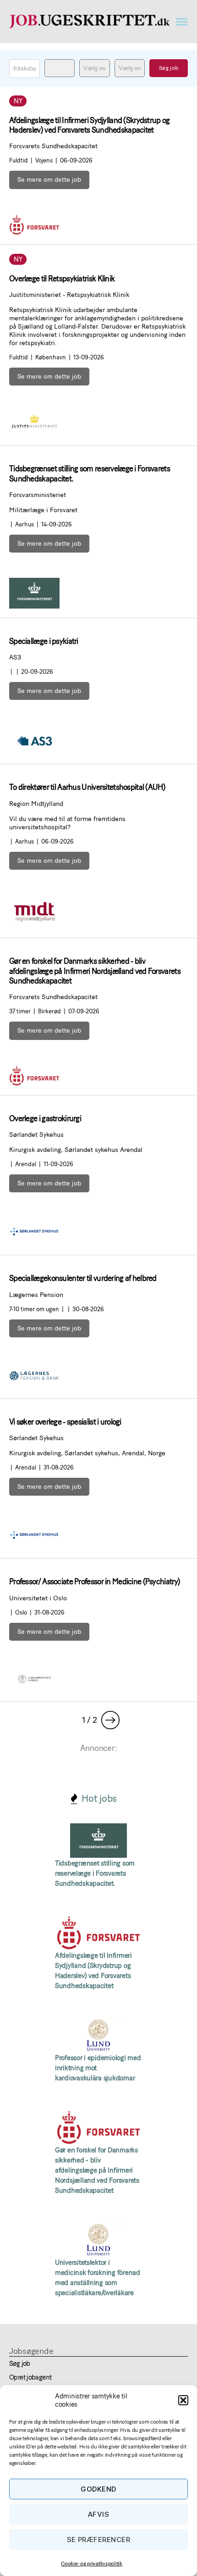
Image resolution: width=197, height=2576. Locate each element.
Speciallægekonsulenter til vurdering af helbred (83, 1278)
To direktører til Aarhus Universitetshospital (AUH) (87, 787)
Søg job (20, 2364)
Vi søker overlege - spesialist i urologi (65, 1422)
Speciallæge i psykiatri (44, 641)
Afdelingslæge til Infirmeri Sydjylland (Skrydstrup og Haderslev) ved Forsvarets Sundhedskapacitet (90, 125)
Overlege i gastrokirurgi (45, 1118)
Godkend (98, 2489)
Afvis (99, 2514)
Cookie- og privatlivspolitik (91, 2564)
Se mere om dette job (49, 180)
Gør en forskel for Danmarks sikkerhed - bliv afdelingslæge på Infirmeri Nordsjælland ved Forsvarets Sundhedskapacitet (95, 971)
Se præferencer (99, 2540)
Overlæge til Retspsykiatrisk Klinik (62, 279)
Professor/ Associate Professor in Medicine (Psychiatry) (95, 1581)
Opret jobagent (30, 2377)
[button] (183, 2400)
